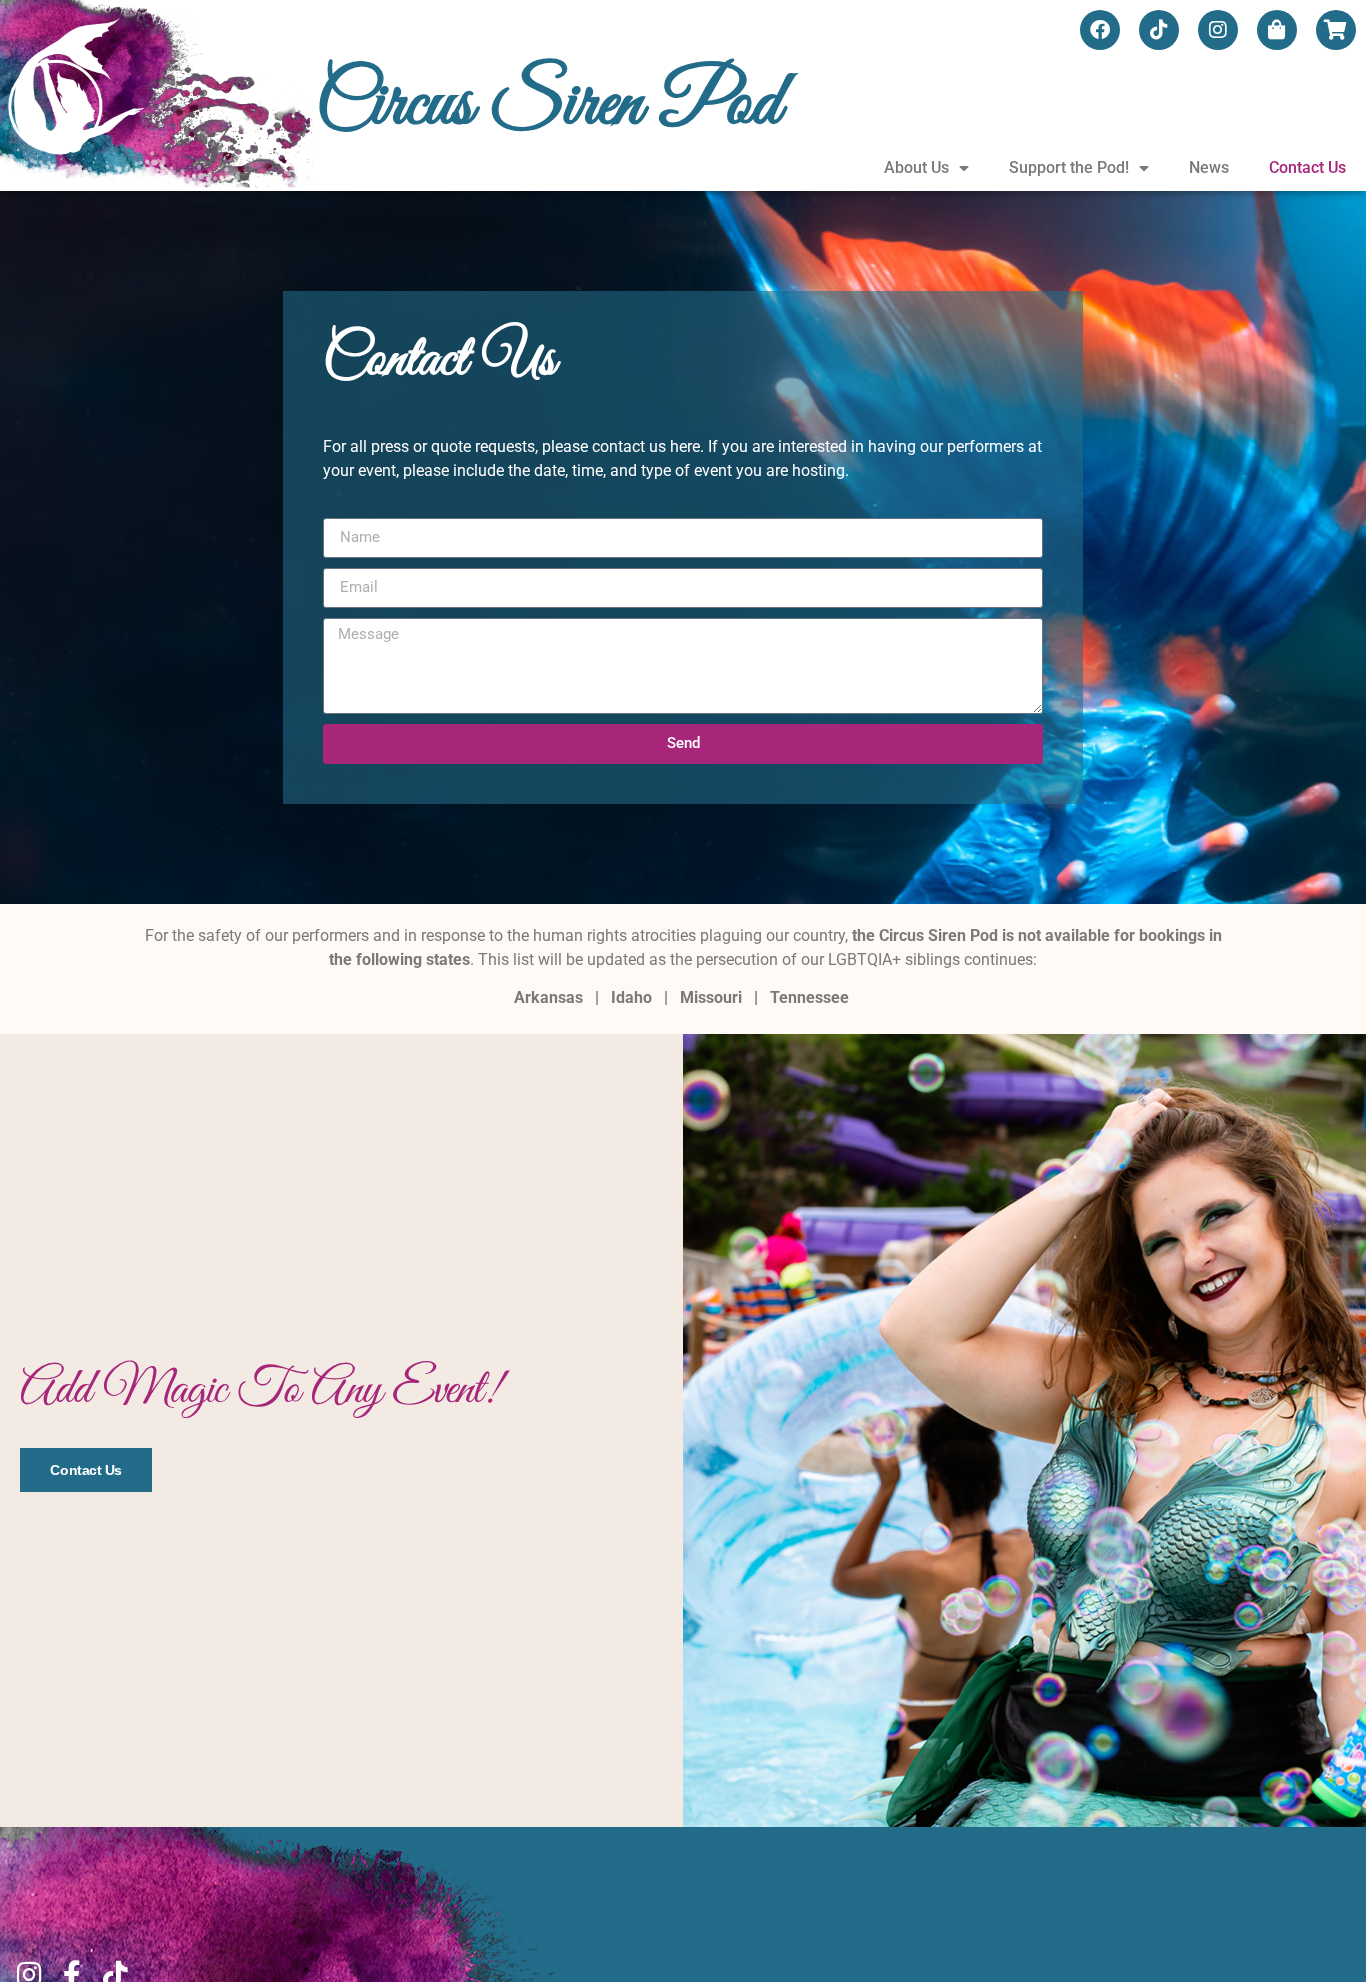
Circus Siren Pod (548, 105)
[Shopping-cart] (1336, 30)
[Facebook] (1100, 30)
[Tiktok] (1159, 30)
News (1209, 167)
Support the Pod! (1069, 167)
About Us (916, 167)
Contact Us (1307, 167)
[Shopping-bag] (1277, 30)
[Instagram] (1218, 30)
